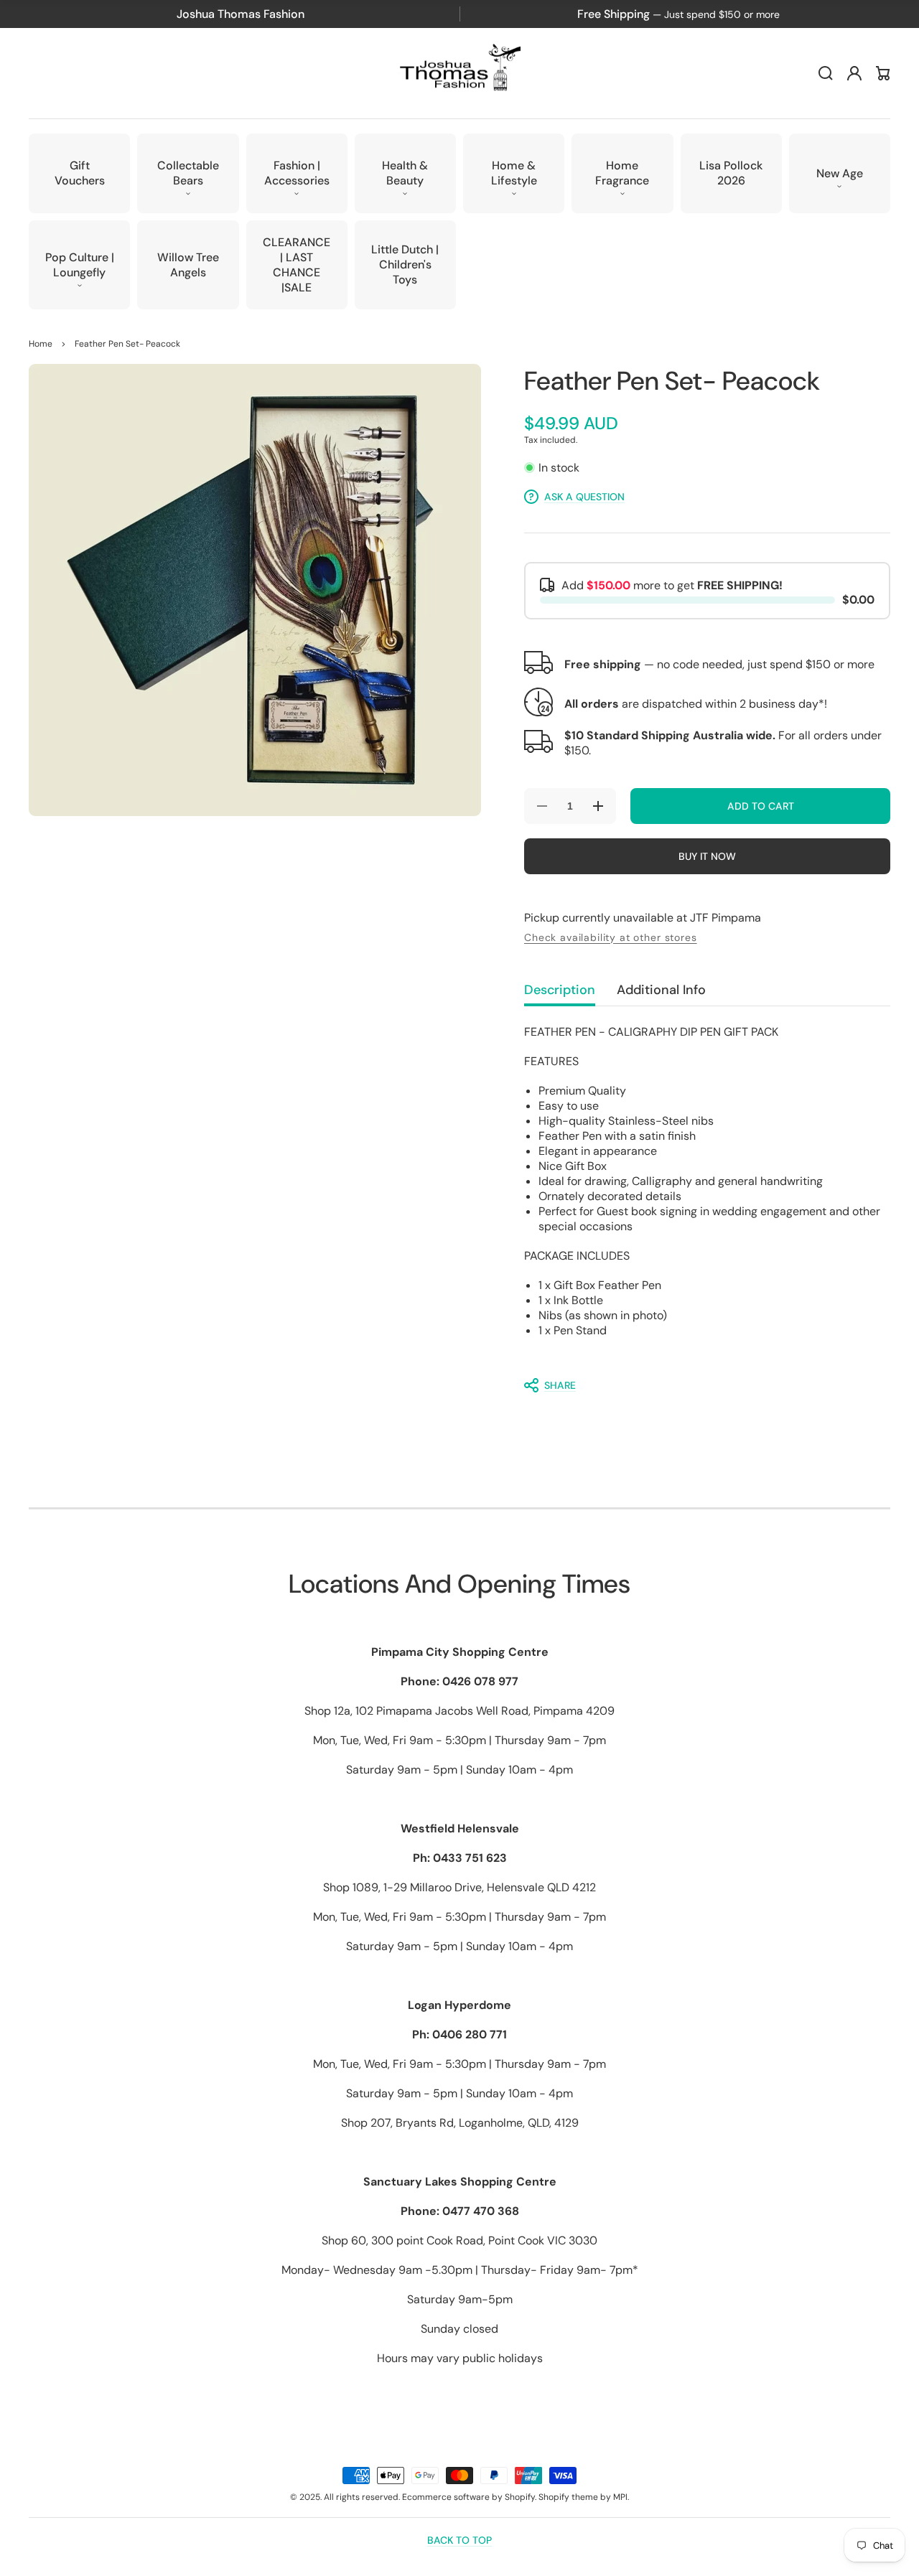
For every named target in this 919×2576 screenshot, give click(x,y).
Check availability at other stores (611, 937)
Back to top (459, 2540)
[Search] (826, 73)
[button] (188, 173)
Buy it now (707, 856)
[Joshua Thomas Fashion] (460, 74)
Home (41, 344)
